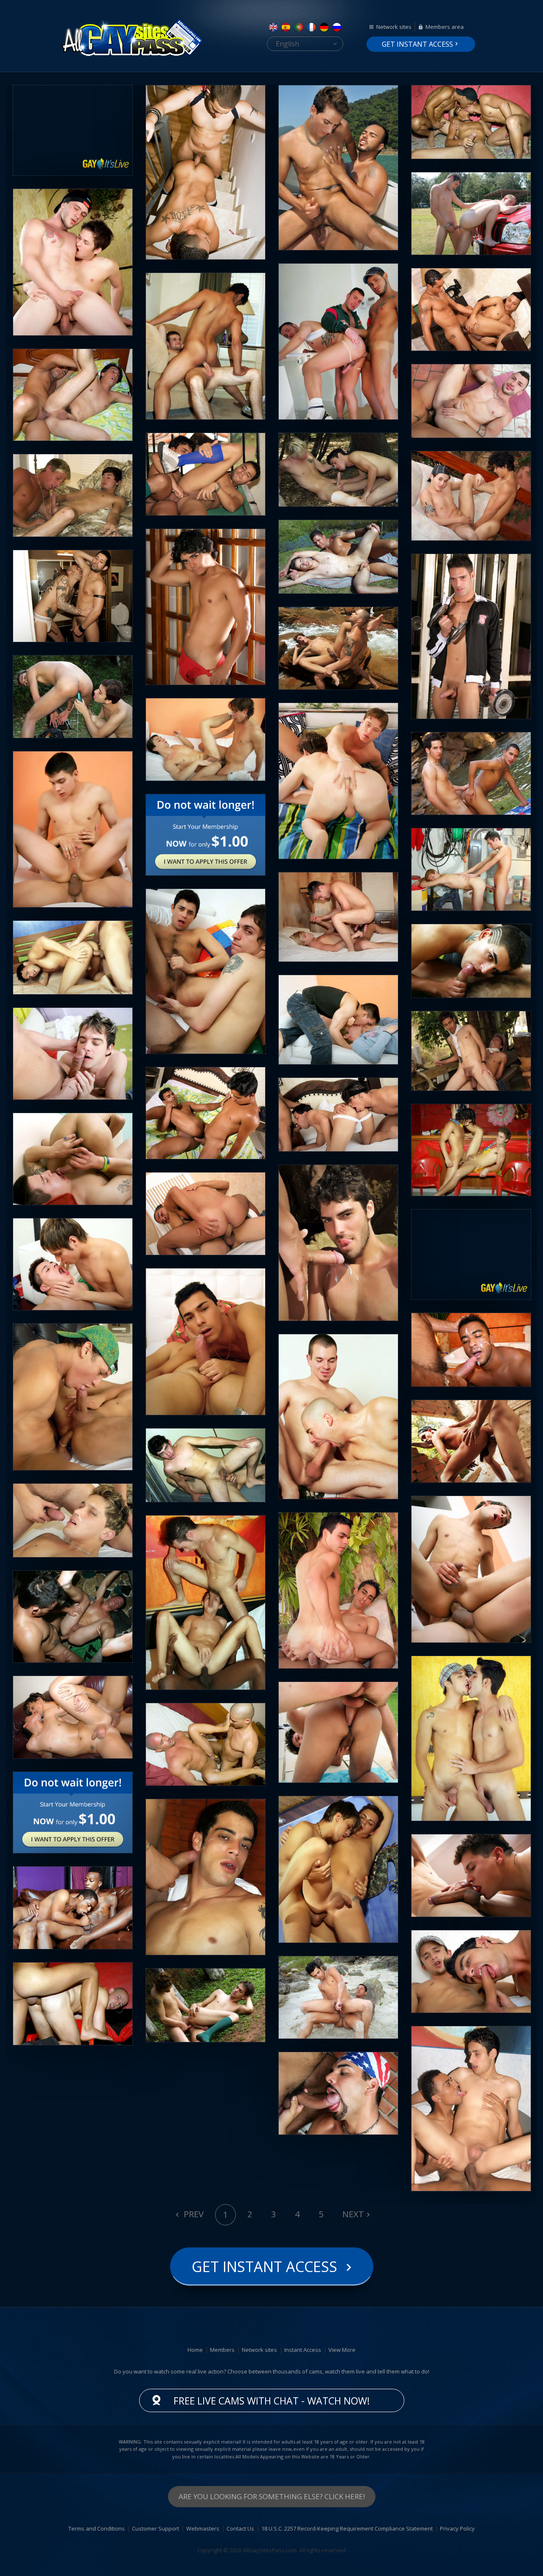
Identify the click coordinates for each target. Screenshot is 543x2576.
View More (342, 2350)
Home (195, 2350)
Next (353, 2214)
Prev (193, 2214)
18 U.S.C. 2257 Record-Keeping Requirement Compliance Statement (347, 2528)
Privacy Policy (457, 2528)
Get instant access (417, 44)
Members (222, 2350)
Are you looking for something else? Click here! (272, 2496)
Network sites (394, 27)
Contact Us (240, 2528)
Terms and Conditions (97, 2528)
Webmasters (203, 2528)
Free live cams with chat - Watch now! (272, 2401)
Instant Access (303, 2350)
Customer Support (155, 2528)
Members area (445, 27)
